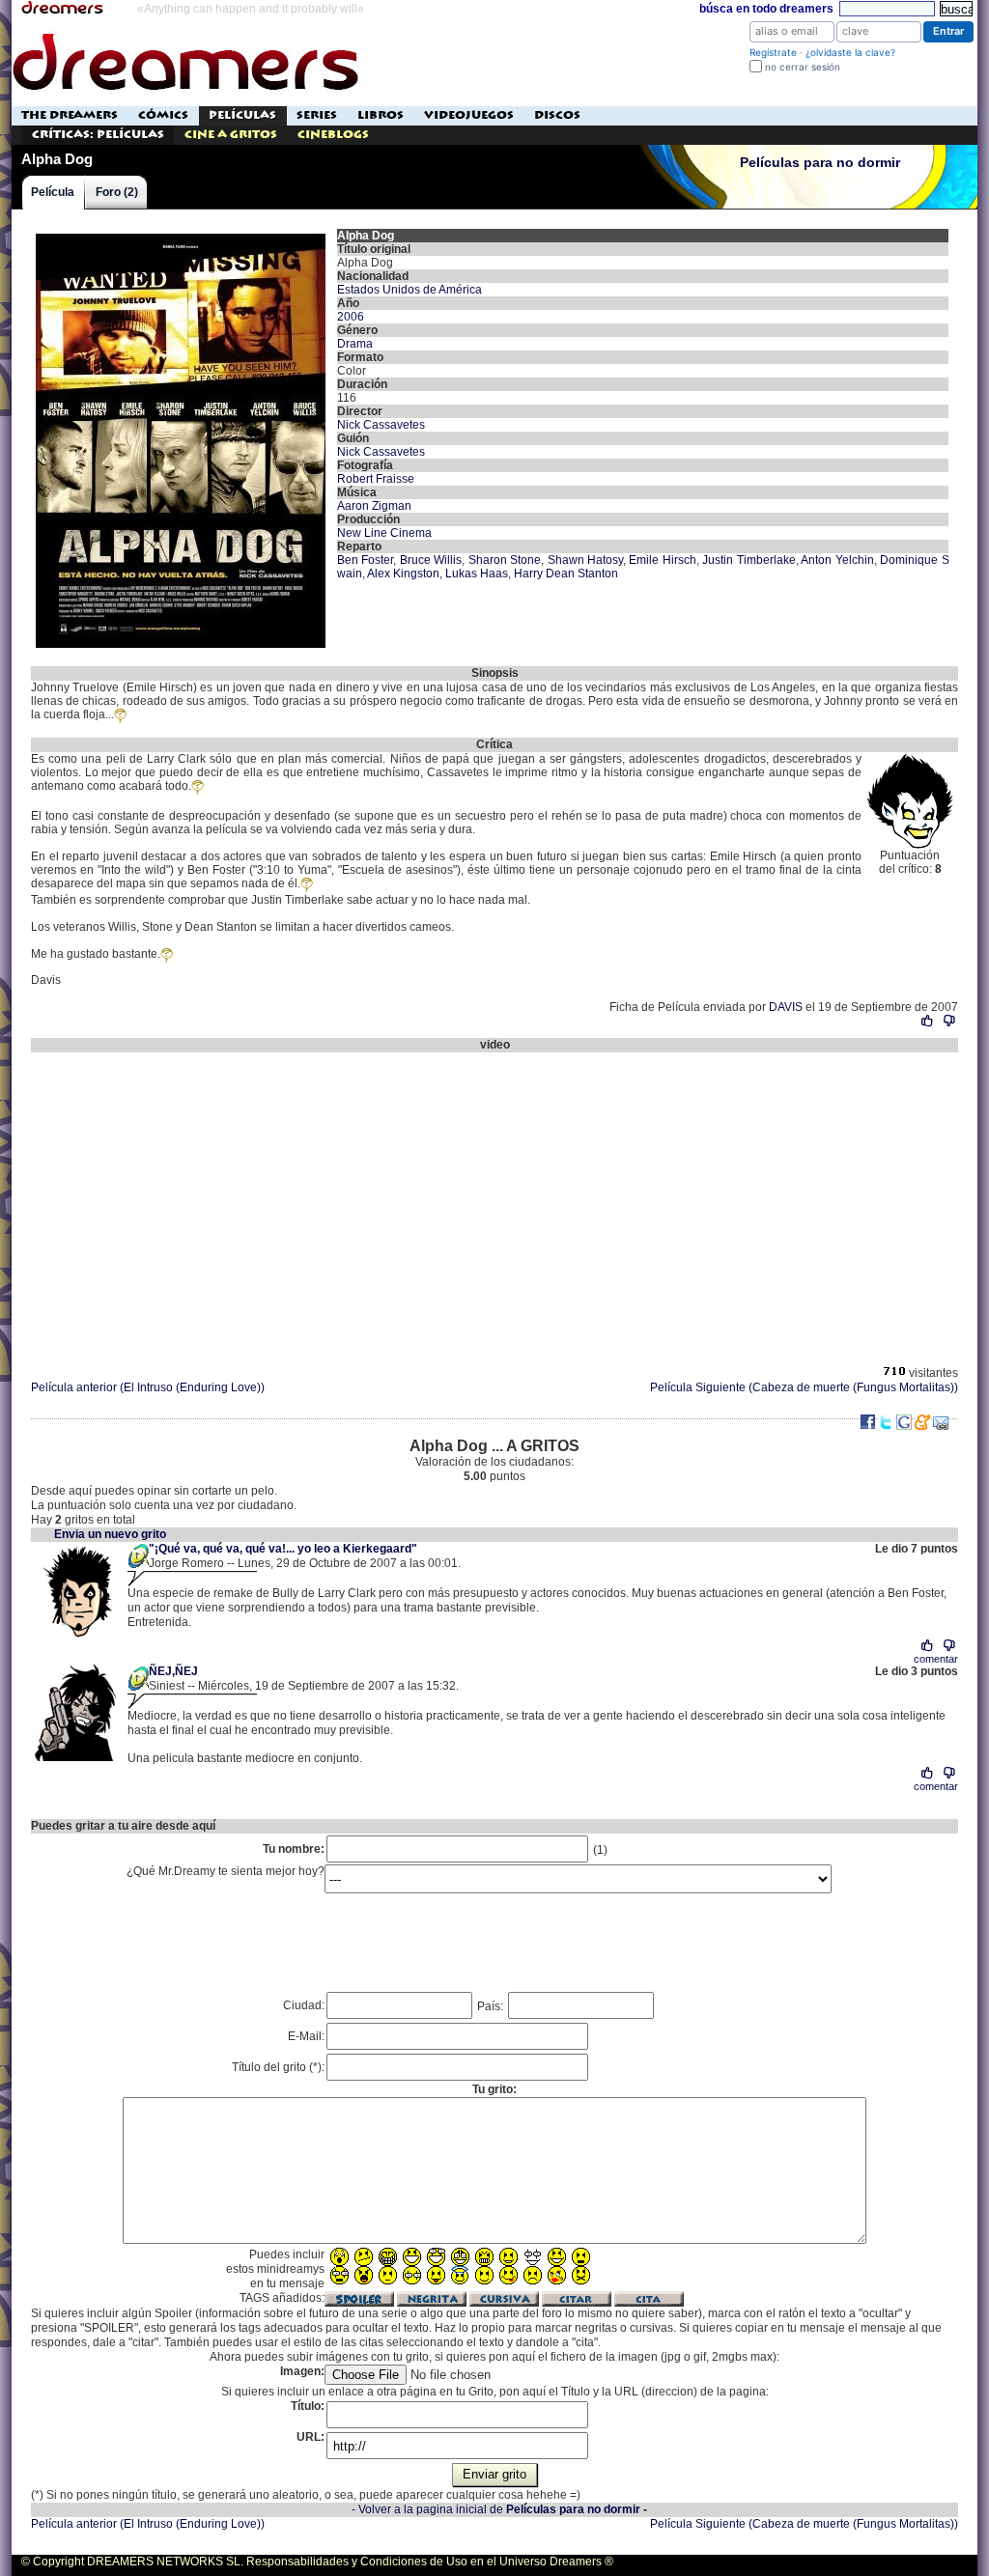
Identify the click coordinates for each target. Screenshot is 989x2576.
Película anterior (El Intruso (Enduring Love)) (148, 1387)
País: (492, 2006)
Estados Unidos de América (410, 290)
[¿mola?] (928, 1021)
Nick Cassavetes (381, 425)
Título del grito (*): (278, 2067)
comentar (936, 1659)
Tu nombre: (294, 1849)
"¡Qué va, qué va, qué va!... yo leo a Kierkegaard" (283, 1549)
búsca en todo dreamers (766, 9)
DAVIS (786, 1007)
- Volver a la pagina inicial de (499, 2509)
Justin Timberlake (749, 560)
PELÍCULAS (242, 115)
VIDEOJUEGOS (469, 115)
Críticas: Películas (98, 135)
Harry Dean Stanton (566, 574)
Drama (355, 344)
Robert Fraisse (376, 479)
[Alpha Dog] (181, 236)
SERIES (317, 115)
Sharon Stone (505, 560)
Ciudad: (304, 2005)
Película (53, 192)
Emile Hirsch (662, 560)
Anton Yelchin (837, 560)
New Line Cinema (384, 533)
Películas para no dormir (820, 163)
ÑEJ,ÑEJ (173, 1671)
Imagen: (302, 2371)
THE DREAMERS (70, 115)
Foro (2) (117, 192)
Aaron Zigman (374, 506)
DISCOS (557, 115)
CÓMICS (163, 115)
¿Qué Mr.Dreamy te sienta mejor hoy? (226, 1871)
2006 (351, 317)
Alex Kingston (403, 574)
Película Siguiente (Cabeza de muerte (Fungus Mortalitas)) (804, 1387)
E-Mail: (306, 2036)
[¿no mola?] (949, 1021)
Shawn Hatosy (585, 560)
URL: (311, 2437)
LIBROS (381, 115)
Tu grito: (494, 2089)
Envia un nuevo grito (110, 1534)
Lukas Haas (477, 574)
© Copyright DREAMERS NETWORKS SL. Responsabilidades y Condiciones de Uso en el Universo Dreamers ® (317, 2562)
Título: (308, 2406)
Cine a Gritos (231, 135)
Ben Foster (365, 560)
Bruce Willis (431, 560)
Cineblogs (333, 135)
